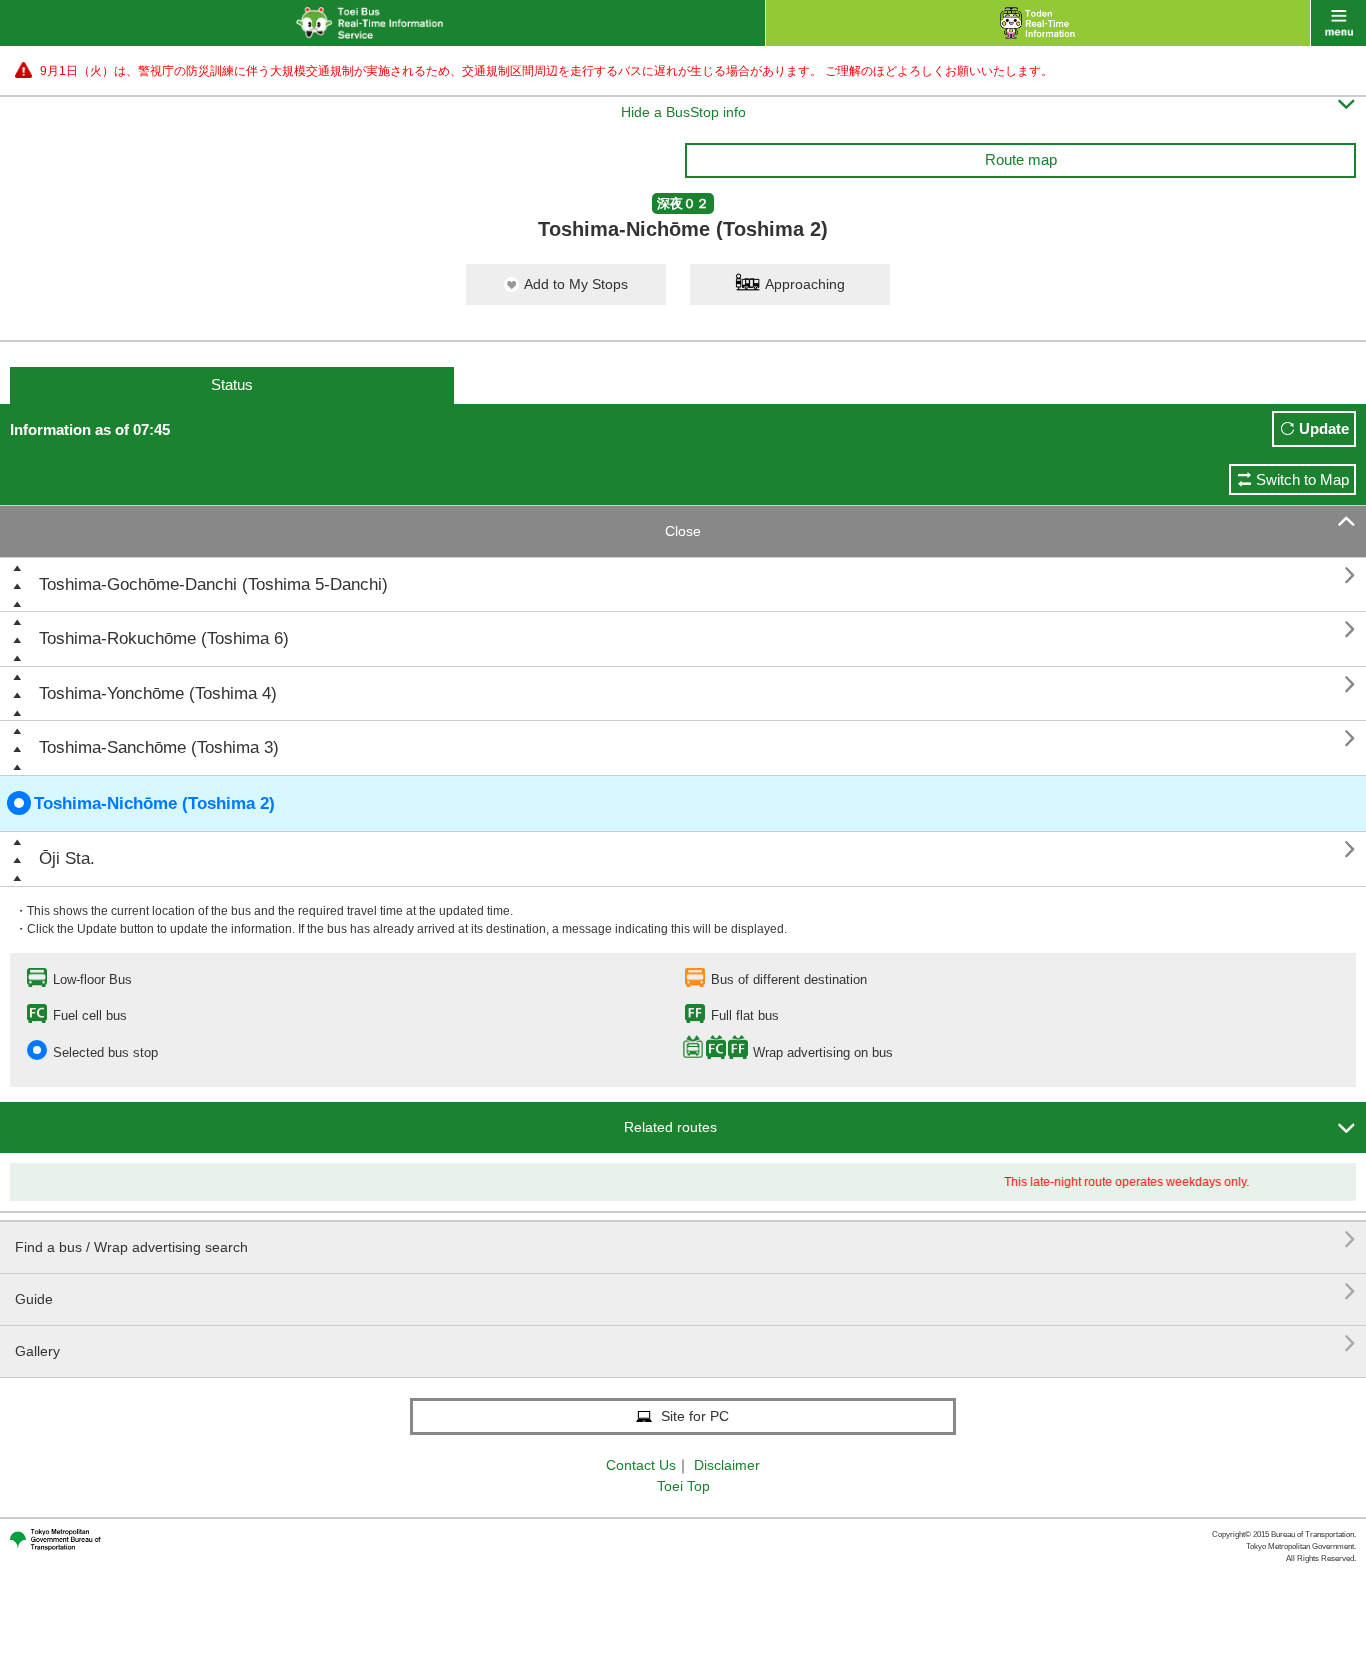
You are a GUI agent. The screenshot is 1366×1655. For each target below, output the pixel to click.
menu (1338, 23)
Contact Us (641, 1465)
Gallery (685, 1343)
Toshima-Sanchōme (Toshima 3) (159, 747)
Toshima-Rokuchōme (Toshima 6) (164, 638)
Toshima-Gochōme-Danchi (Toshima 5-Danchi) (213, 584)
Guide (685, 1291)
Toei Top (683, 1486)
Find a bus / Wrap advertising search (685, 1239)
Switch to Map (1302, 479)
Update (1324, 428)
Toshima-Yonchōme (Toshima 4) (158, 693)
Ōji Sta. (67, 858)
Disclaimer (727, 1465)
